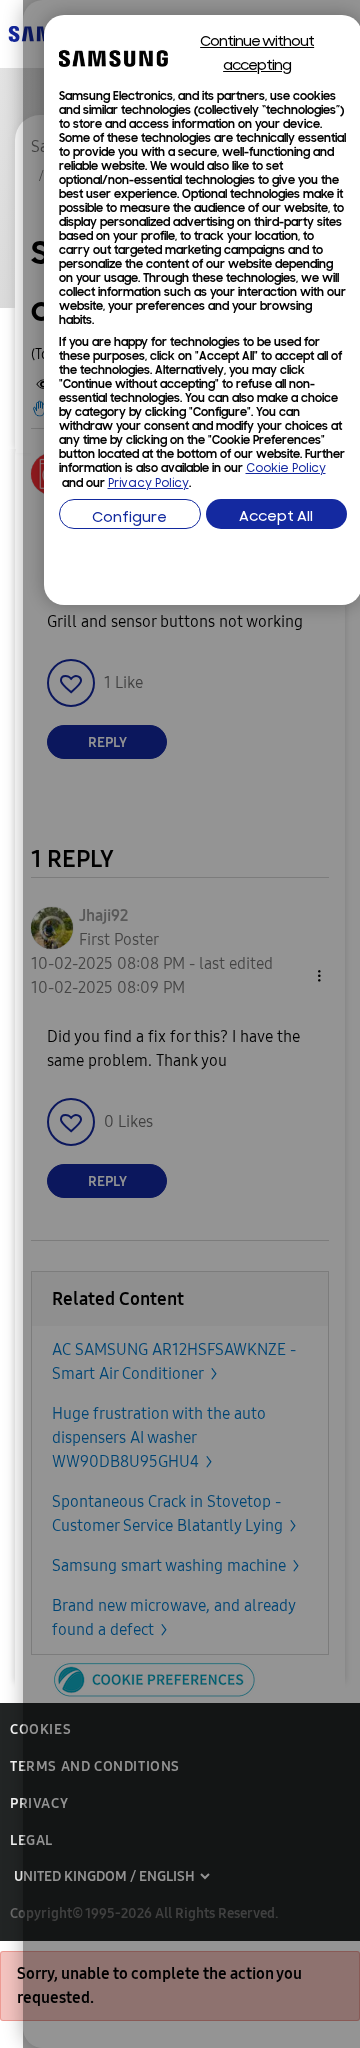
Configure (129, 518)
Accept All (276, 517)
